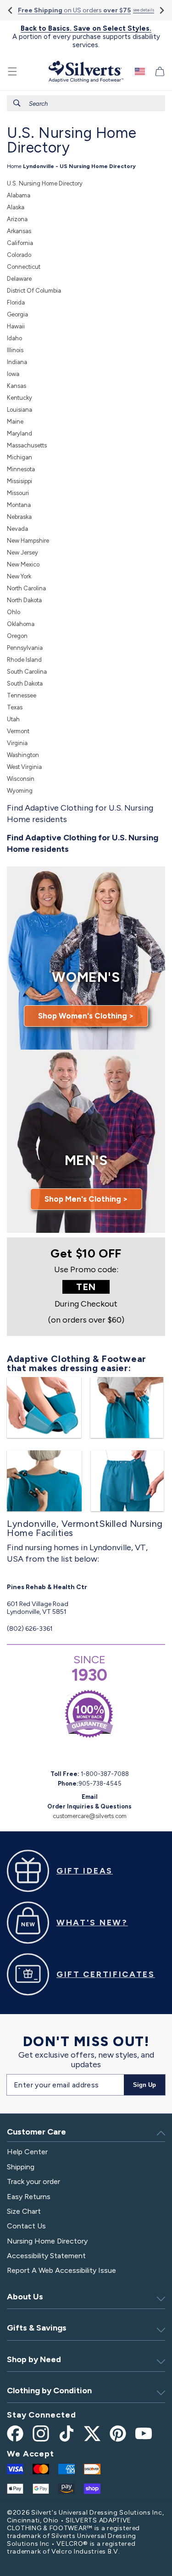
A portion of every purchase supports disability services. (86, 37)
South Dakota (25, 683)
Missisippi (19, 481)
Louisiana (19, 410)
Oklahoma (21, 624)
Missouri (18, 493)
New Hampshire (28, 541)
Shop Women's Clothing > (86, 1016)
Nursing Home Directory (47, 2241)
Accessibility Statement (46, 2256)
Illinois (15, 350)
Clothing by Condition (49, 2391)
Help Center (27, 2152)
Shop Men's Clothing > (86, 1199)
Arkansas (19, 231)
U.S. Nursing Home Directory (45, 183)
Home (14, 166)
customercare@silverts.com (90, 1816)
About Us (25, 2297)
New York (19, 576)
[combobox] (86, 103)
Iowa (13, 374)
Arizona (17, 219)
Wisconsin (21, 779)
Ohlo (14, 612)
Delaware (19, 279)
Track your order (33, 2181)
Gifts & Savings (37, 2328)
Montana (19, 505)
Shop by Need (34, 2359)
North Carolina (26, 588)
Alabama (19, 195)
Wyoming (20, 791)
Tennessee (22, 695)
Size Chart (24, 2211)
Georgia (17, 314)
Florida (16, 302)
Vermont (18, 731)
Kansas (17, 386)
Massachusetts (27, 445)
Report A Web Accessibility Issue (61, 2270)
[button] (12, 71)
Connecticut (24, 267)
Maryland (19, 433)
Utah (13, 719)
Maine (15, 422)
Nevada (17, 529)
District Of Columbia (34, 291)
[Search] (17, 103)
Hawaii (16, 326)
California (20, 243)
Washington (23, 755)
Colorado (19, 255)
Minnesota (21, 469)
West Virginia (24, 767)
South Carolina (27, 672)
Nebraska (19, 517)
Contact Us (26, 2226)
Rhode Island (24, 660)
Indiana (17, 362)
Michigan (19, 457)
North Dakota (24, 600)
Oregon (17, 636)
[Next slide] (161, 10)
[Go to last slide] (11, 10)
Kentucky (19, 398)
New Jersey (22, 553)
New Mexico (23, 564)
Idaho (14, 338)
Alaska (16, 207)
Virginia (17, 743)
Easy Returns (29, 2197)
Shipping (21, 2167)
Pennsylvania (25, 648)
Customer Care (36, 2132)
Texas (15, 707)
